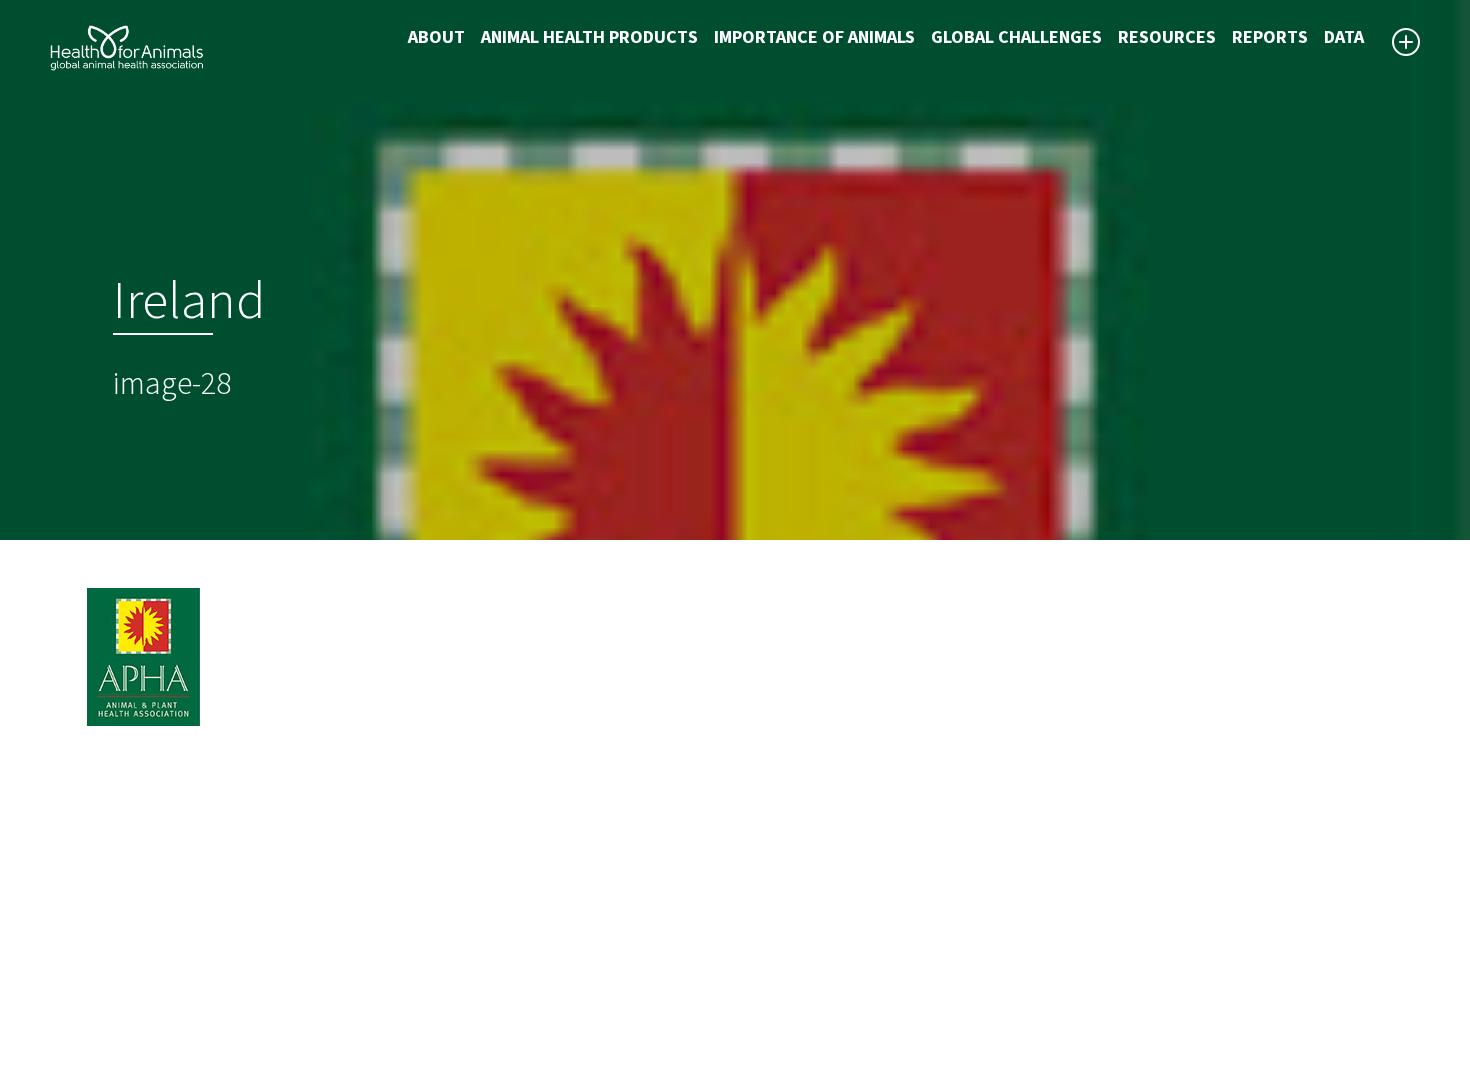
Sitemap (781, 942)
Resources (1167, 37)
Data (1344, 37)
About (436, 37)
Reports (1270, 37)
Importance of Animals (814, 37)
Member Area (800, 1014)
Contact (780, 966)
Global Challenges (1016, 37)
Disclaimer (789, 918)
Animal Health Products (589, 37)
